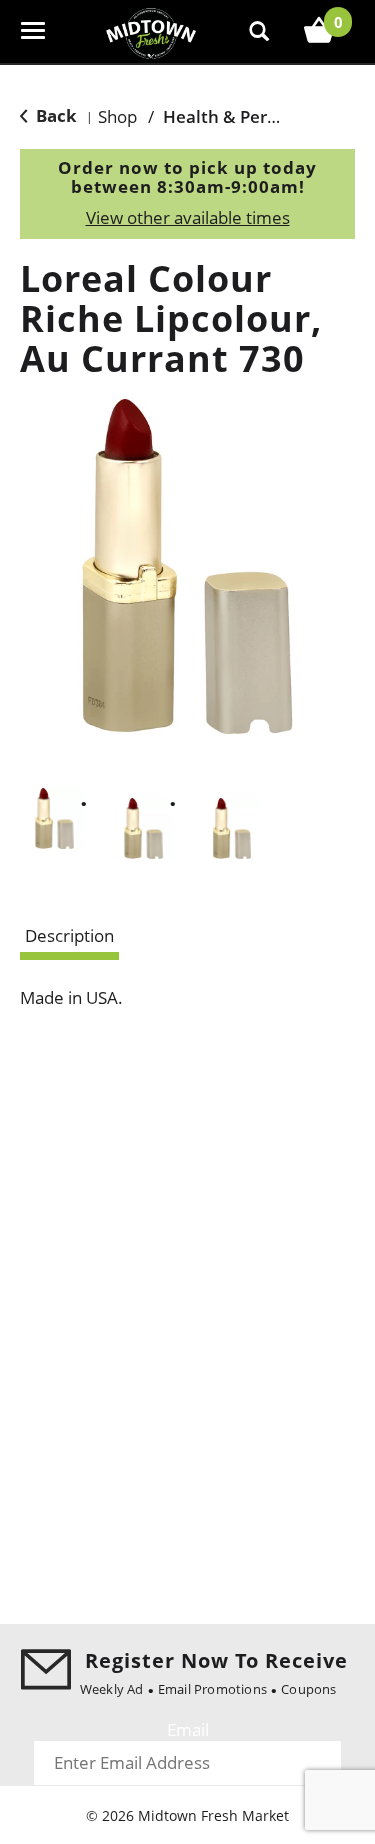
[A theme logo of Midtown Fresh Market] (151, 31)
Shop (117, 116)
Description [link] (69, 935)
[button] (54, 818)
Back (54, 115)
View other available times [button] (188, 217)
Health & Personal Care (258, 116)
